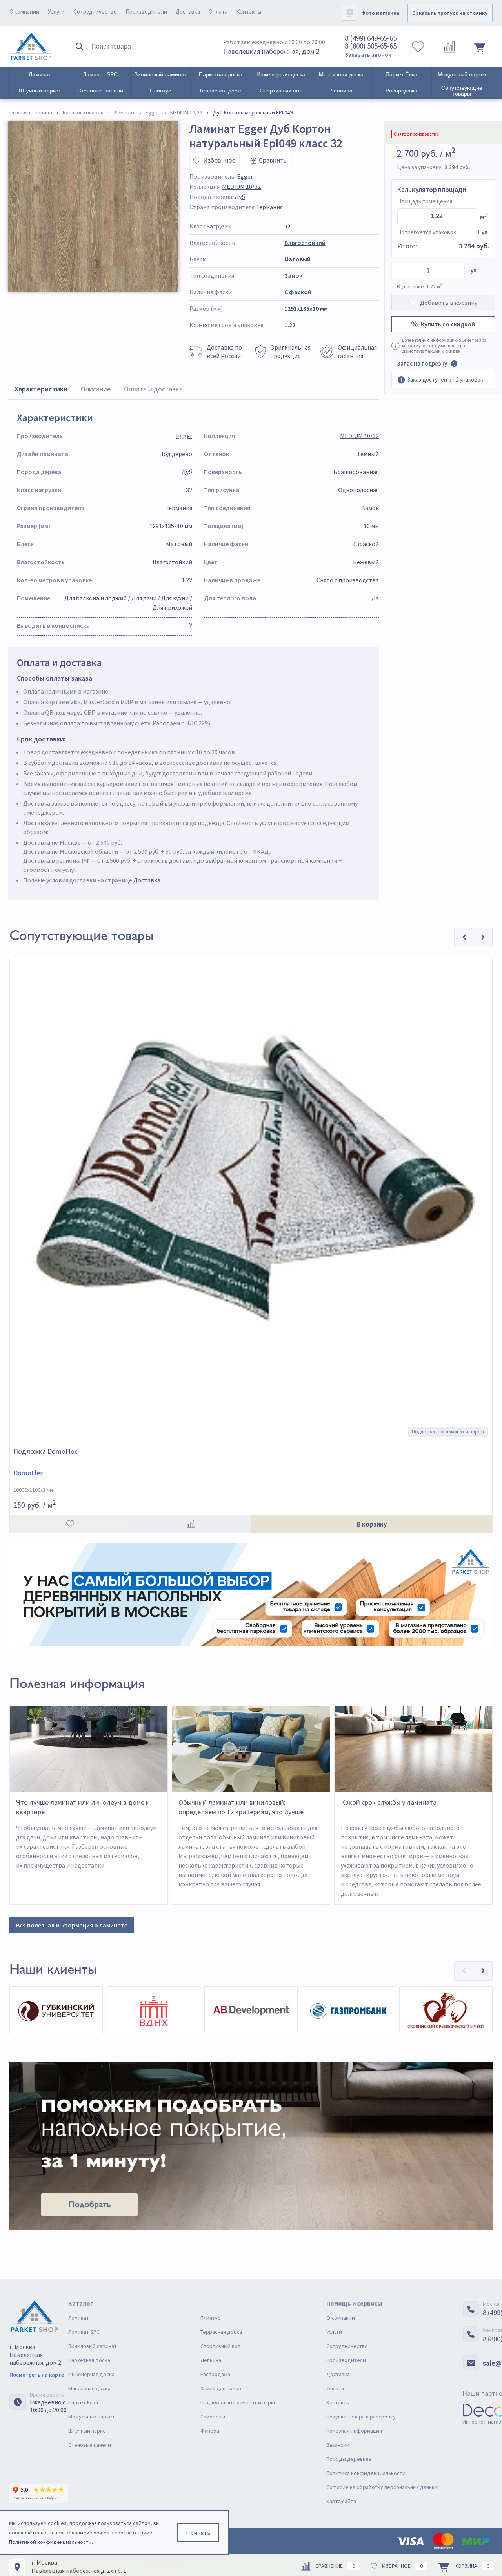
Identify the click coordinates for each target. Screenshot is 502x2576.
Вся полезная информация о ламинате (72, 1925)
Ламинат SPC (100, 74)
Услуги (56, 12)
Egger (245, 176)
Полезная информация (354, 2431)
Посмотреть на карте (37, 2375)
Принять (198, 2533)
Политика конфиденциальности (366, 2473)
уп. (474, 270)
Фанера (210, 2431)
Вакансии (338, 2445)
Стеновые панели (100, 91)
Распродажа (401, 91)
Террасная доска (221, 91)
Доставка (188, 12)
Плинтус (160, 91)
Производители (146, 12)
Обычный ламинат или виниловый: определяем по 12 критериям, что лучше (241, 1807)
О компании (24, 12)
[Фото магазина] (349, 13)
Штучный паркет (40, 91)
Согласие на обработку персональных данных (382, 2487)
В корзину (372, 1524)
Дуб (240, 197)
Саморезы (213, 2417)
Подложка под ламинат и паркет (240, 2402)
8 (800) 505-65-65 (371, 46)
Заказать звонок (368, 55)
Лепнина (341, 91)
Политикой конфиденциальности (50, 2542)
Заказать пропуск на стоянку (450, 13)
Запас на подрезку (422, 363)
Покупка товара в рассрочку (361, 2417)
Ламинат (40, 74)
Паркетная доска (221, 74)
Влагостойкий (305, 243)
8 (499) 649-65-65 (371, 38)
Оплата (218, 12)
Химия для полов (221, 2388)
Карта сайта (341, 2501)
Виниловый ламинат (160, 74)
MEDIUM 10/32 (241, 187)
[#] (31, 47)
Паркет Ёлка (401, 74)
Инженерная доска (281, 74)
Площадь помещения (425, 201)
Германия (270, 207)
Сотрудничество (95, 12)
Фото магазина (380, 13)
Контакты (249, 12)
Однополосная (358, 490)
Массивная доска (341, 74)
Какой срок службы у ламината (389, 1802)
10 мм (371, 526)
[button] (464, 1971)
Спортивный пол (281, 91)
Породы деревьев (349, 2459)
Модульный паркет (462, 74)
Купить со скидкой (448, 324)
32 (287, 226)
